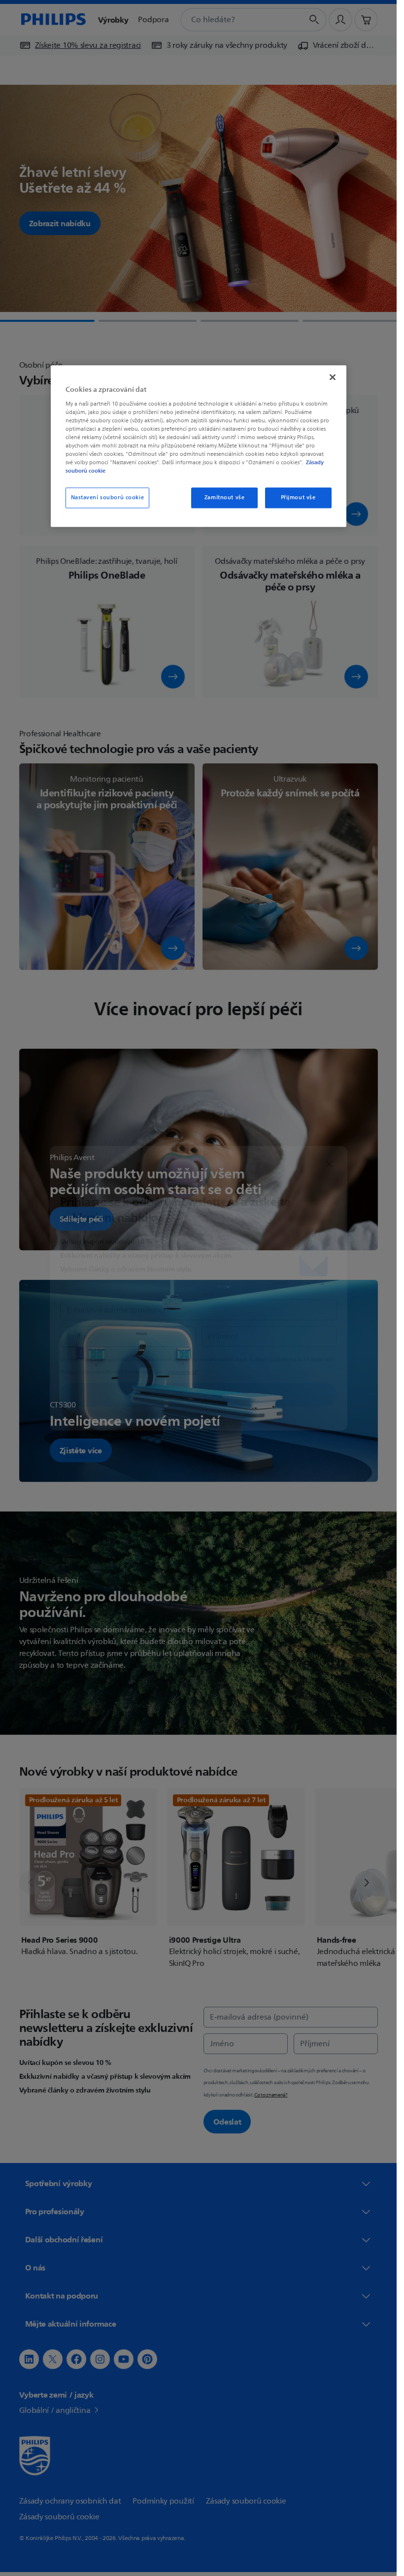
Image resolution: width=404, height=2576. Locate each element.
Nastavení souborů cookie (108, 498)
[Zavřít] (333, 377)
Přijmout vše (298, 498)
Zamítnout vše (224, 498)
